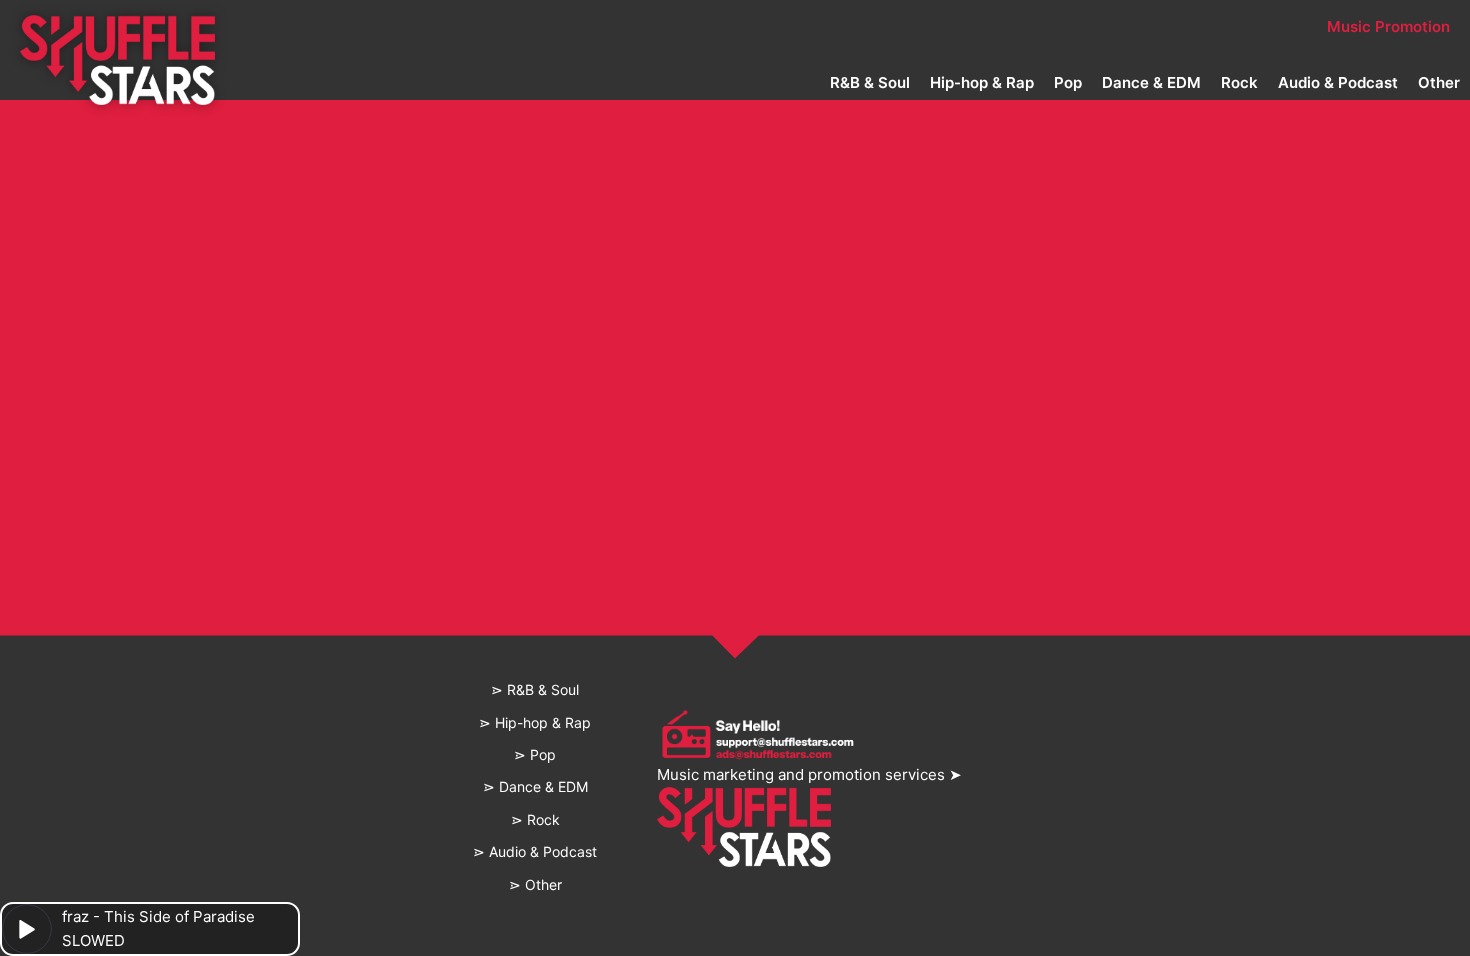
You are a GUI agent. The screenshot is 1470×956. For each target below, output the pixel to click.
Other (1439, 82)
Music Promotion (1388, 26)
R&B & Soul (870, 82)
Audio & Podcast (1338, 82)
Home (420, 26)
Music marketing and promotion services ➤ (809, 774)
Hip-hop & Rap (982, 82)
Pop (1068, 82)
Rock (1239, 82)
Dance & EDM (1151, 82)
